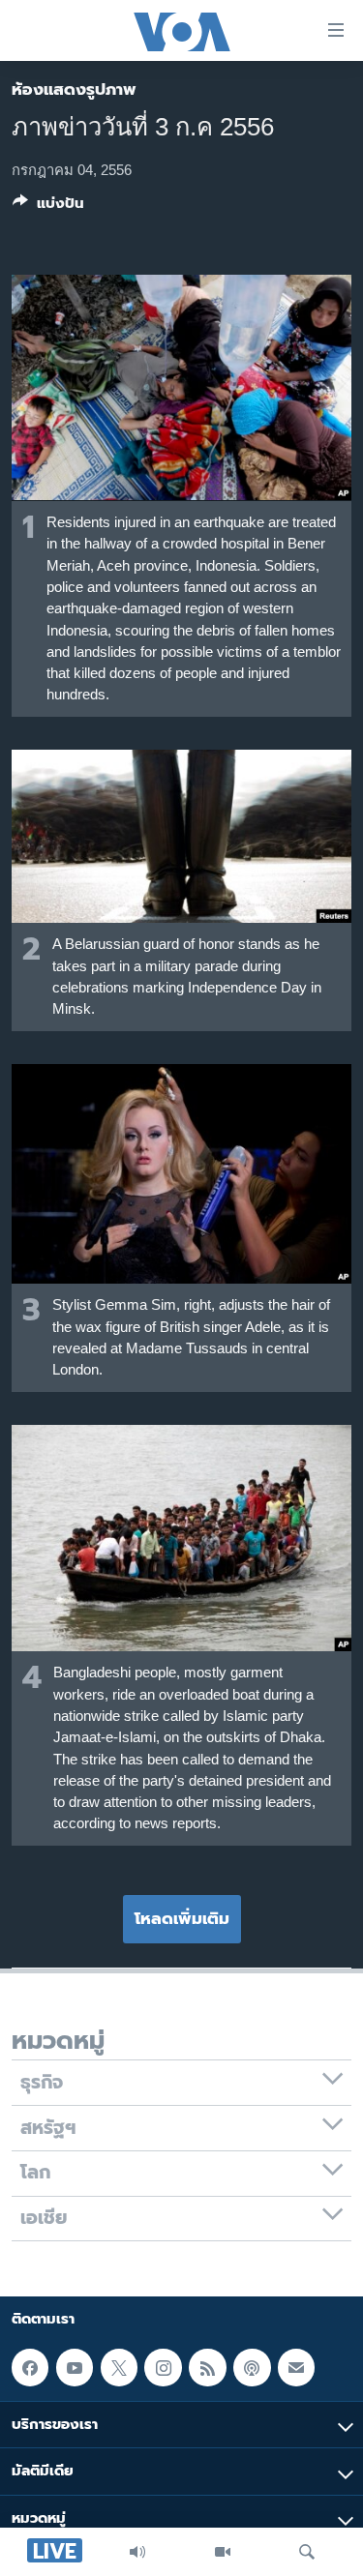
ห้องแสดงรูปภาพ (74, 89)
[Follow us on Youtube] (75, 2368)
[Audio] (137, 2552)
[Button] (48, 207)
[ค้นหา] (307, 2552)
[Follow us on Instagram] (163, 2368)
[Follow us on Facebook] (30, 2368)
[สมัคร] (296, 2368)
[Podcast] (252, 2368)
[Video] (223, 2552)
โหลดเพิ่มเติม (182, 1918)
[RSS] (207, 2368)
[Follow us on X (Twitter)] (119, 2368)
